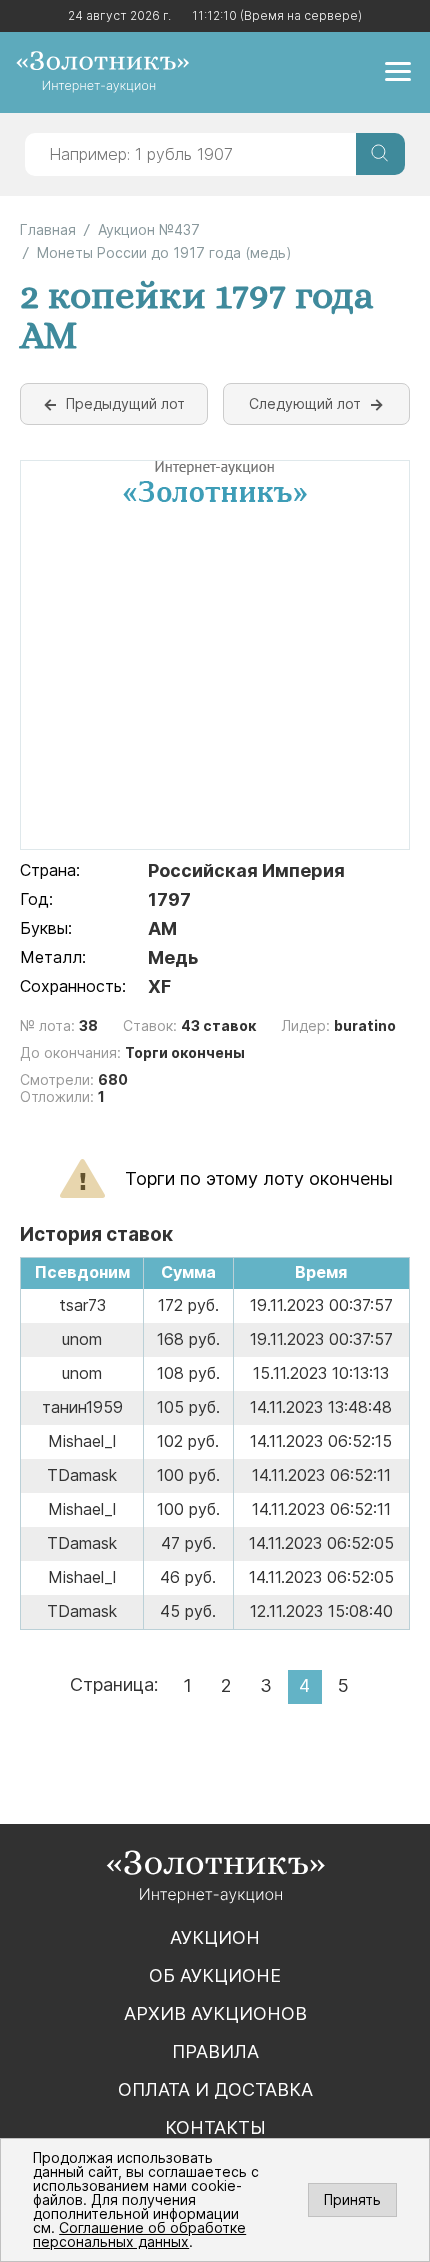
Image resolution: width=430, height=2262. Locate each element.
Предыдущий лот (125, 403)
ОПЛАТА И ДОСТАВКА (215, 2089)
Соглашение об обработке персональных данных (139, 2234)
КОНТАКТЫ (215, 2127)
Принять (352, 2199)
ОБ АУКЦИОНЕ (215, 1975)
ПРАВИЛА (215, 2051)
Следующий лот (305, 403)
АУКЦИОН (215, 1937)
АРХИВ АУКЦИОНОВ (215, 2013)
